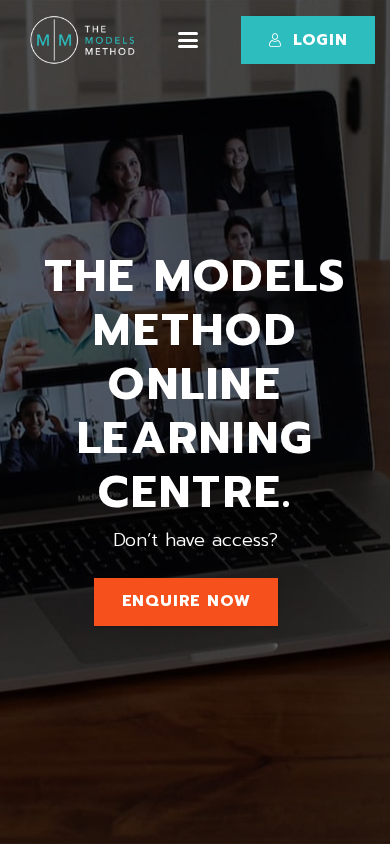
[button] (188, 40)
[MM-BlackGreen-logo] (85, 40)
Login (320, 40)
